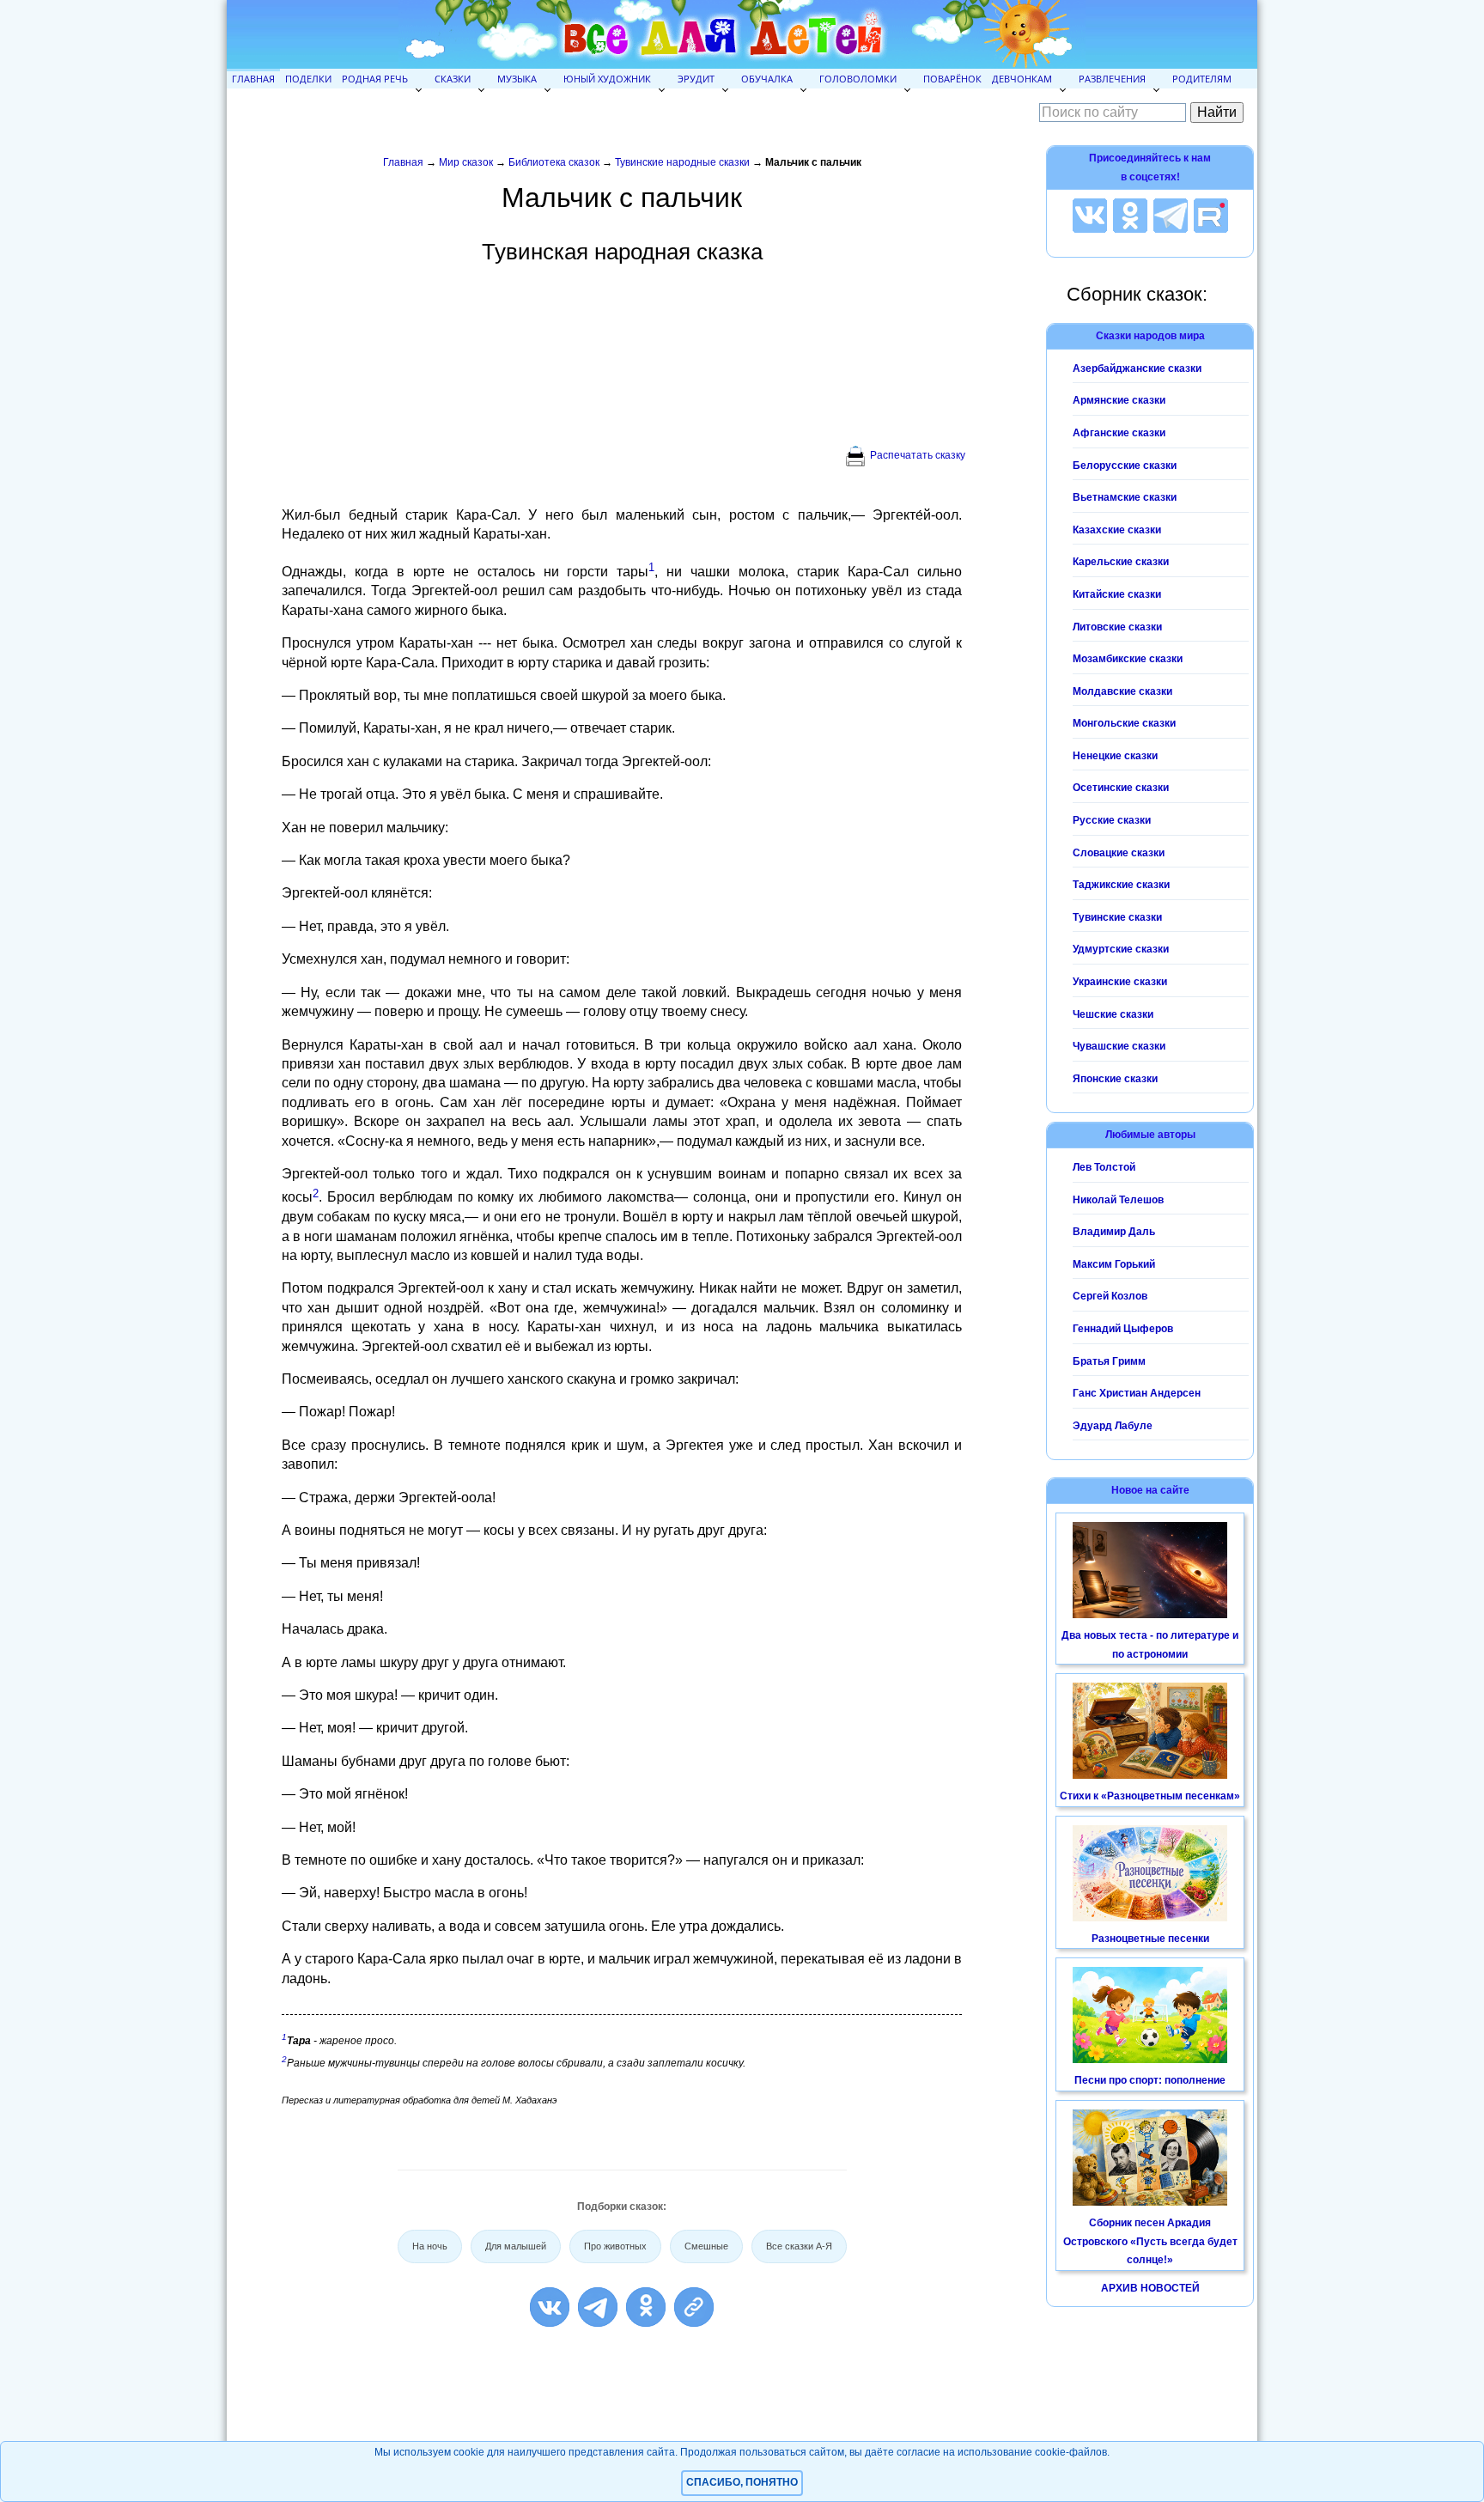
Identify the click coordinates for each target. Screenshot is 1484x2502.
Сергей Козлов (1110, 1296)
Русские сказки (1112, 820)
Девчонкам (1022, 79)
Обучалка (767, 79)
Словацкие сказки (1119, 853)
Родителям (1202, 79)
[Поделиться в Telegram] (598, 2307)
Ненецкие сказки (1115, 756)
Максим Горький (1114, 1264)
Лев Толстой (1104, 1167)
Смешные (706, 2246)
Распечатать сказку (918, 455)
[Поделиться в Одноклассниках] (646, 2307)
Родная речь (375, 79)
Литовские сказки (1117, 627)
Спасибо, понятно (742, 2482)
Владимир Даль (1114, 1232)
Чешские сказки (1113, 1014)
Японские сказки (1115, 1079)
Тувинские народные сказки (682, 162)
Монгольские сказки (1124, 723)
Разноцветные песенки (1150, 1939)
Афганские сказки (1119, 433)
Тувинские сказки (1117, 917)
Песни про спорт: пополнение (1150, 2080)
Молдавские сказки (1122, 691)
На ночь (430, 2246)
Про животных (615, 2246)
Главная (253, 79)
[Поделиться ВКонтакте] (550, 2307)
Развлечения (1112, 79)
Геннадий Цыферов (1123, 1329)
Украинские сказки (1120, 982)
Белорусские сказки (1125, 466)
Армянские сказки (1119, 400)
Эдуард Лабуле (1113, 1426)
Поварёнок (952, 79)
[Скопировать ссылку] (694, 2307)
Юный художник (607, 79)
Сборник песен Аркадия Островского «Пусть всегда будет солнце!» (1150, 2241)
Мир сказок (466, 162)
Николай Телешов (1118, 1200)
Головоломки (858, 79)
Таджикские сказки (1121, 885)
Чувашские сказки (1119, 1046)
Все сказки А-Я (799, 2246)
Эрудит (696, 79)
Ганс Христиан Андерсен (1137, 1393)
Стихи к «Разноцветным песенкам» (1150, 1796)
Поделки (308, 79)
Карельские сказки (1121, 562)
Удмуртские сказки (1121, 949)
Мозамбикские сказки (1128, 659)
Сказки (453, 79)
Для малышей (516, 2246)
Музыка (517, 79)
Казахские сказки (1117, 530)
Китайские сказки (1117, 594)
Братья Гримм (1109, 1361)
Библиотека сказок (554, 162)
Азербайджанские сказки (1137, 368)
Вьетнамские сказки (1125, 497)
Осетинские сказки (1121, 788)
